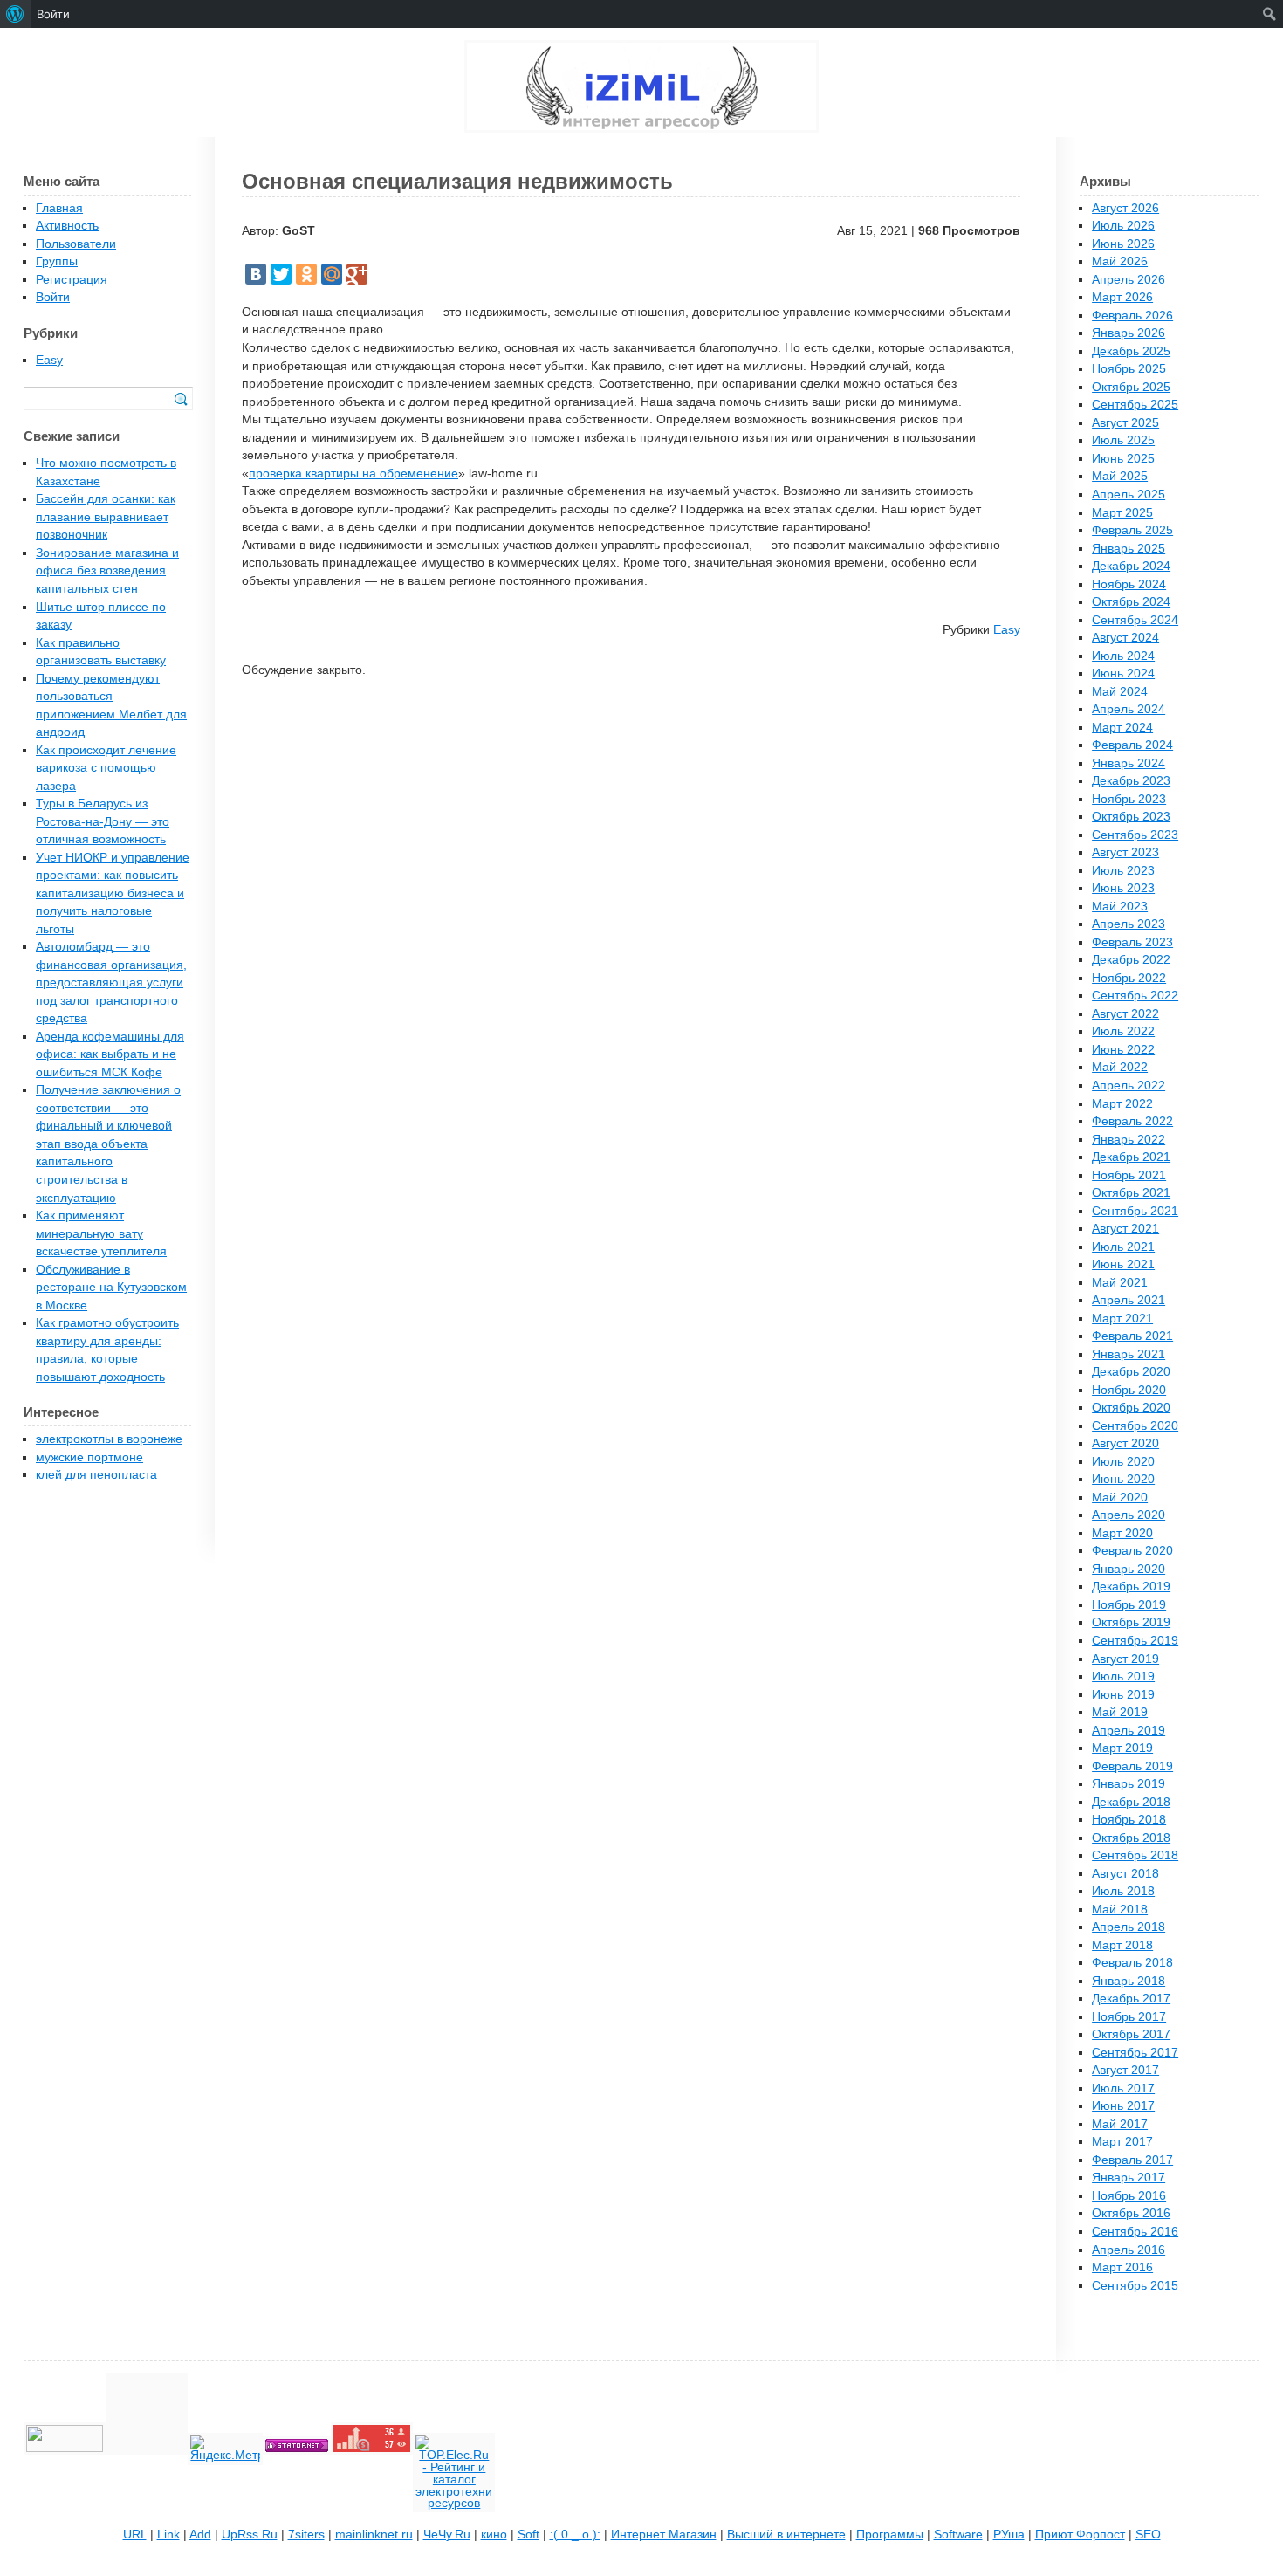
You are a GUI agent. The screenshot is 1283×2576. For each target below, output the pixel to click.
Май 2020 (1120, 1498)
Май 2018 (1120, 1910)
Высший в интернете (786, 2535)
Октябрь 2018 (1131, 1838)
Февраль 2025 (1132, 530)
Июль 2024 (1123, 656)
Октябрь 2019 (1131, 1622)
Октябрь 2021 (1131, 1193)
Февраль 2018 (1132, 1963)
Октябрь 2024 (1131, 602)
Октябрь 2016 (1131, 2213)
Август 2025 (1125, 423)
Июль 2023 (1123, 871)
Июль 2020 (1123, 1462)
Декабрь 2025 (1131, 351)
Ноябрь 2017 (1129, 2017)
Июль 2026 (1123, 226)
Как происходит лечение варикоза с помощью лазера (106, 768)
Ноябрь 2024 (1129, 584)
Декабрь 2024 (1131, 566)
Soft (528, 2535)
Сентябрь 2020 (1135, 1426)
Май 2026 (1120, 261)
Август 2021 (1125, 1229)
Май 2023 (1120, 907)
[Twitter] (281, 274)
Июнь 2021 (1123, 1264)
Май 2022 (1120, 1067)
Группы (57, 261)
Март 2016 (1122, 2267)
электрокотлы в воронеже (109, 1439)
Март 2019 (1122, 1748)
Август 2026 (1125, 208)
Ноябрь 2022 (1129, 978)
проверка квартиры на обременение (353, 474)
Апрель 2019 (1129, 1731)
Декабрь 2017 (1131, 1999)
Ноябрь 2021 (1129, 1175)
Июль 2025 (1123, 440)
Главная (59, 208)
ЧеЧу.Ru (447, 2535)
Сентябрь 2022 (1135, 996)
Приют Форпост (1080, 2535)
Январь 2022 (1129, 1140)
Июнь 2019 (1123, 1695)
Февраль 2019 (1132, 1766)
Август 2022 (1125, 1014)
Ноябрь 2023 (1129, 799)
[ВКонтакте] (256, 274)
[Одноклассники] (306, 274)
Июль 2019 (1123, 1676)
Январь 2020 (1129, 1569)
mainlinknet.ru (374, 2535)
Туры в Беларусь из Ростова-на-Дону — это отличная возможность (103, 821)
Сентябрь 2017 (1135, 2053)
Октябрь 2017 (1131, 2034)
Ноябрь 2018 (1129, 1820)
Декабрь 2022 (1131, 960)
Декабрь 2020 (1131, 1372)
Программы (890, 2535)
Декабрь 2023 (1131, 781)
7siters (306, 2535)
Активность (67, 226)
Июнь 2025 (1123, 459)
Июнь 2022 (1123, 1050)
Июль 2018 (1123, 1891)
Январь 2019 (1129, 1784)
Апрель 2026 (1129, 280)
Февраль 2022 (1132, 1121)
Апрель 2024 (1129, 709)
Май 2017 (1120, 2124)
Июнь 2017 (1123, 2106)
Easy (1007, 630)
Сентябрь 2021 (1135, 1211)
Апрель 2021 (1129, 1300)
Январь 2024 (1129, 763)
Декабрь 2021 (1131, 1157)
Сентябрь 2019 (1135, 1641)
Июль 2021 (1123, 1247)
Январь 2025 (1129, 549)
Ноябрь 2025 (1129, 369)
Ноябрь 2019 (1129, 1605)
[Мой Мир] (332, 274)
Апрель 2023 (1129, 924)
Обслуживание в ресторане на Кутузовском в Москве (111, 1288)
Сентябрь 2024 (1135, 620)
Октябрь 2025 (1131, 387)
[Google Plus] (357, 274)
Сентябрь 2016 (1135, 2232)
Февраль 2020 (1132, 1551)
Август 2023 (1125, 852)
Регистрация (72, 280)
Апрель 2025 (1129, 495)
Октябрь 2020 (1131, 1408)
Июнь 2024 (1123, 673)
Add (200, 2535)
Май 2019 (1120, 1712)
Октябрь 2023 (1131, 817)
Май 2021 (1120, 1283)
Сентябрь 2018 (1135, 1855)
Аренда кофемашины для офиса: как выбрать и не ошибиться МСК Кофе (110, 1054)
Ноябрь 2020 (1129, 1390)
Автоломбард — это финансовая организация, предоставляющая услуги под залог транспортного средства (111, 982)
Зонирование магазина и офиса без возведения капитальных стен (107, 571)
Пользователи (76, 244)
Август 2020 (1125, 1443)
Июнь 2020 (1123, 1479)
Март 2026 (1122, 297)
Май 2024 (1120, 692)
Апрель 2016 (1129, 2250)
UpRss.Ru (250, 2535)
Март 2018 (1122, 1945)
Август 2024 (1125, 638)
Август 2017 (1125, 2070)
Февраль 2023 (1132, 942)
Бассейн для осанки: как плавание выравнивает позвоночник (106, 517)
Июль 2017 (1123, 2088)
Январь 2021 (1129, 1354)
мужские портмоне (89, 1457)
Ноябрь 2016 (1129, 2196)
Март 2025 (1122, 513)
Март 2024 (1122, 728)
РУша (1009, 2535)
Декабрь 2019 (1131, 1587)
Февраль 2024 (1132, 745)
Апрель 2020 (1129, 1515)
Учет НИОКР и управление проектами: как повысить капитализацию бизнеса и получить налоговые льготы (113, 893)
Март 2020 (1122, 1533)
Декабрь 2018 (1131, 1802)
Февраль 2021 (1132, 1336)
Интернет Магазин (664, 2535)
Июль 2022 (1123, 1031)
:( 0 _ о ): (575, 2535)
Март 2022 (1122, 1104)
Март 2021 (1122, 1319)
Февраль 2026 (1132, 316)
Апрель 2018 (1129, 1927)
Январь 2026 (1129, 333)
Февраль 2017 (1132, 2160)
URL (135, 2535)
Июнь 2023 (1123, 888)
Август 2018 (1125, 1874)
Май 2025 (1120, 476)
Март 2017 (1122, 2142)
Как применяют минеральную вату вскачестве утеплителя (101, 1233)
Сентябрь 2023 (1135, 835)
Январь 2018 (1129, 1981)
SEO (1148, 2535)
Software (958, 2535)
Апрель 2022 (1129, 1085)
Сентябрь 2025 (1135, 405)
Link (168, 2535)
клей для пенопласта (96, 1475)
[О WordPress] (15, 14)
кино (494, 2535)
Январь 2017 (1129, 2178)
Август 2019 (1125, 1659)
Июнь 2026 (1123, 244)
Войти (53, 297)
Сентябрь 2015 (1135, 2286)
